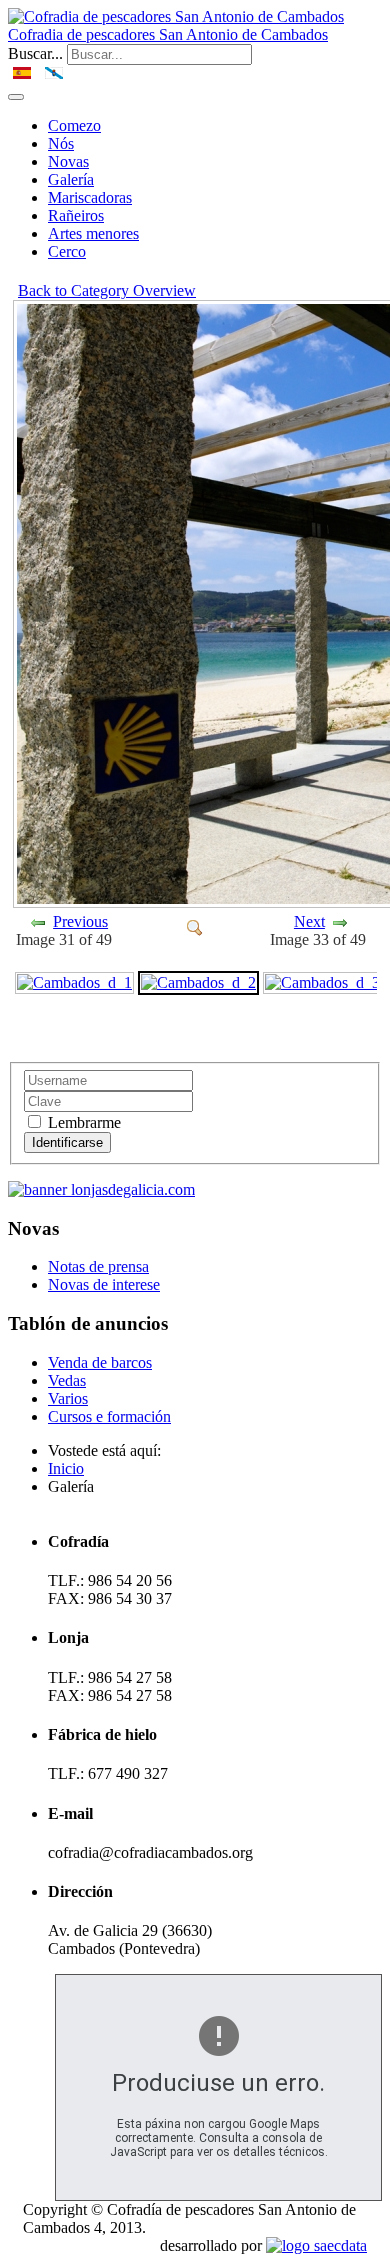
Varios (68, 1398)
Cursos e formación (109, 1416)
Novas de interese (104, 1284)
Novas (68, 161)
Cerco (67, 251)
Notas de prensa (98, 1266)
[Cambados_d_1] (74, 981)
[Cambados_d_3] (322, 981)
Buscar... (35, 53)
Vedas (67, 1380)
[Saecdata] (316, 2245)
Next (309, 921)
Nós (61, 143)
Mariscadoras (90, 197)
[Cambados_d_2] (195, 926)
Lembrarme (82, 1122)
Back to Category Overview (107, 290)
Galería (71, 179)
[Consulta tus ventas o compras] (101, 1189)
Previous (80, 921)
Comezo (74, 125)
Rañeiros (76, 215)
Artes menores (93, 233)
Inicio (66, 1468)
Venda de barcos (100, 1362)
